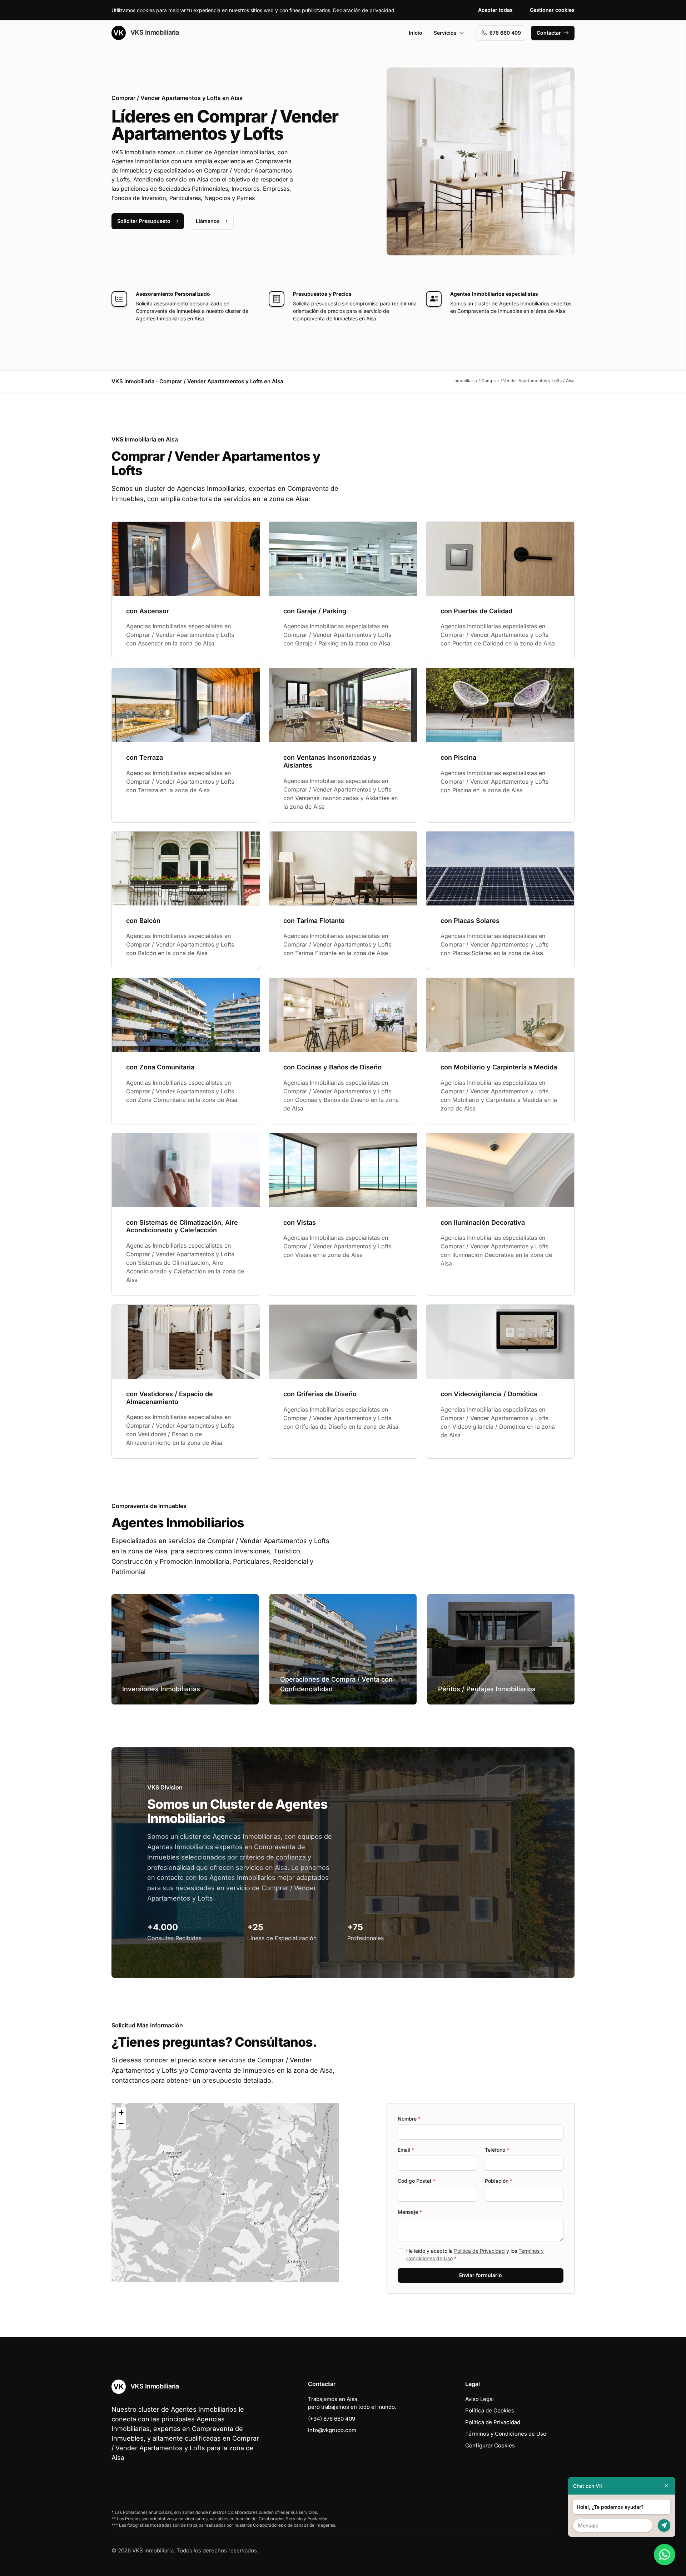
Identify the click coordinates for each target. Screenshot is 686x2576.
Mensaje (410, 2212)
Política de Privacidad (479, 2251)
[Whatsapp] (665, 2555)
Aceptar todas (495, 10)
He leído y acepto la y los (475, 2255)
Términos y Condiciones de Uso (506, 2434)
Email (406, 2150)
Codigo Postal (416, 2181)
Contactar (549, 33)
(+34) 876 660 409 (332, 2419)
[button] (225, 2192)
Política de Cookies (490, 2410)
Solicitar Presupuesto (144, 221)
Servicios (445, 33)
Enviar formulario (481, 2275)
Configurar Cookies (490, 2445)
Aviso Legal (479, 2399)
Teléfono (497, 2150)
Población (499, 2181)
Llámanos (208, 221)
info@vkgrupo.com (332, 2430)
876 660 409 (505, 33)
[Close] (666, 2486)
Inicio (416, 33)
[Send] (664, 2525)
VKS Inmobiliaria (154, 32)
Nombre (409, 2119)
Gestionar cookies (552, 10)
